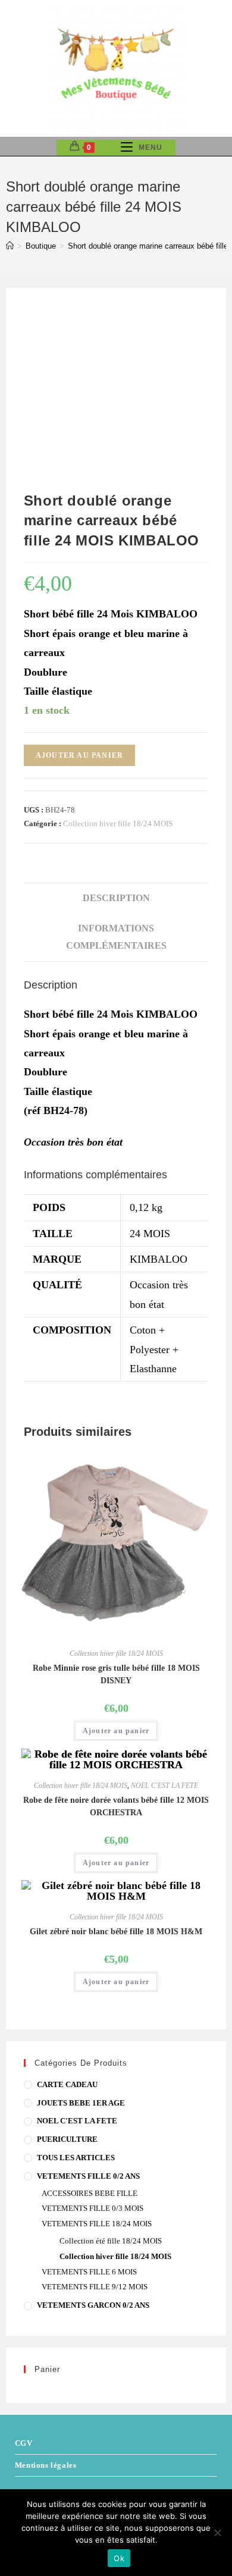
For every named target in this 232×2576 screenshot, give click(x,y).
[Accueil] (10, 246)
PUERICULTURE (67, 2139)
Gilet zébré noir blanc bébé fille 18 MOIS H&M (116, 1932)
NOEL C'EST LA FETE (164, 1786)
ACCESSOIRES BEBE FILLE (90, 2193)
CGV (24, 2443)
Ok (119, 2558)
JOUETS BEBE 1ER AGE (81, 2103)
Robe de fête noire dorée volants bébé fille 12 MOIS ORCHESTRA (116, 1806)
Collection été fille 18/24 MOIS (111, 2241)
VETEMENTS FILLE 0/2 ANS (88, 2176)
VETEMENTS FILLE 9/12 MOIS (95, 2287)
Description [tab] (116, 898)
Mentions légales (46, 2465)
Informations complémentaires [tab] (116, 937)
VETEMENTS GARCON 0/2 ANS (93, 2305)
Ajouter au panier (79, 755)
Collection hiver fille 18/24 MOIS (118, 823)
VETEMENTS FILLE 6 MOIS (89, 2272)
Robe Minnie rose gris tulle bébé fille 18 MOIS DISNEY (116, 1674)
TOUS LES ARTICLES (76, 2158)
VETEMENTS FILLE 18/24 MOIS (97, 2224)
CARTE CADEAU (67, 2084)
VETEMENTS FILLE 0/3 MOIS (93, 2208)
